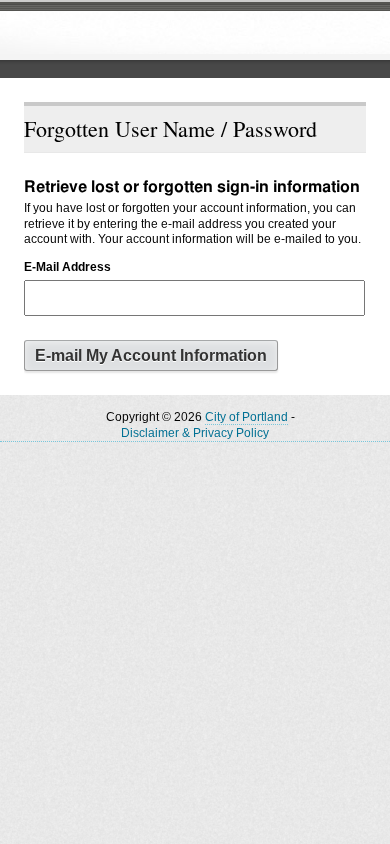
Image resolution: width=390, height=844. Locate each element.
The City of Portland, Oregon (165, 36)
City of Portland (246, 417)
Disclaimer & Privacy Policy (195, 433)
